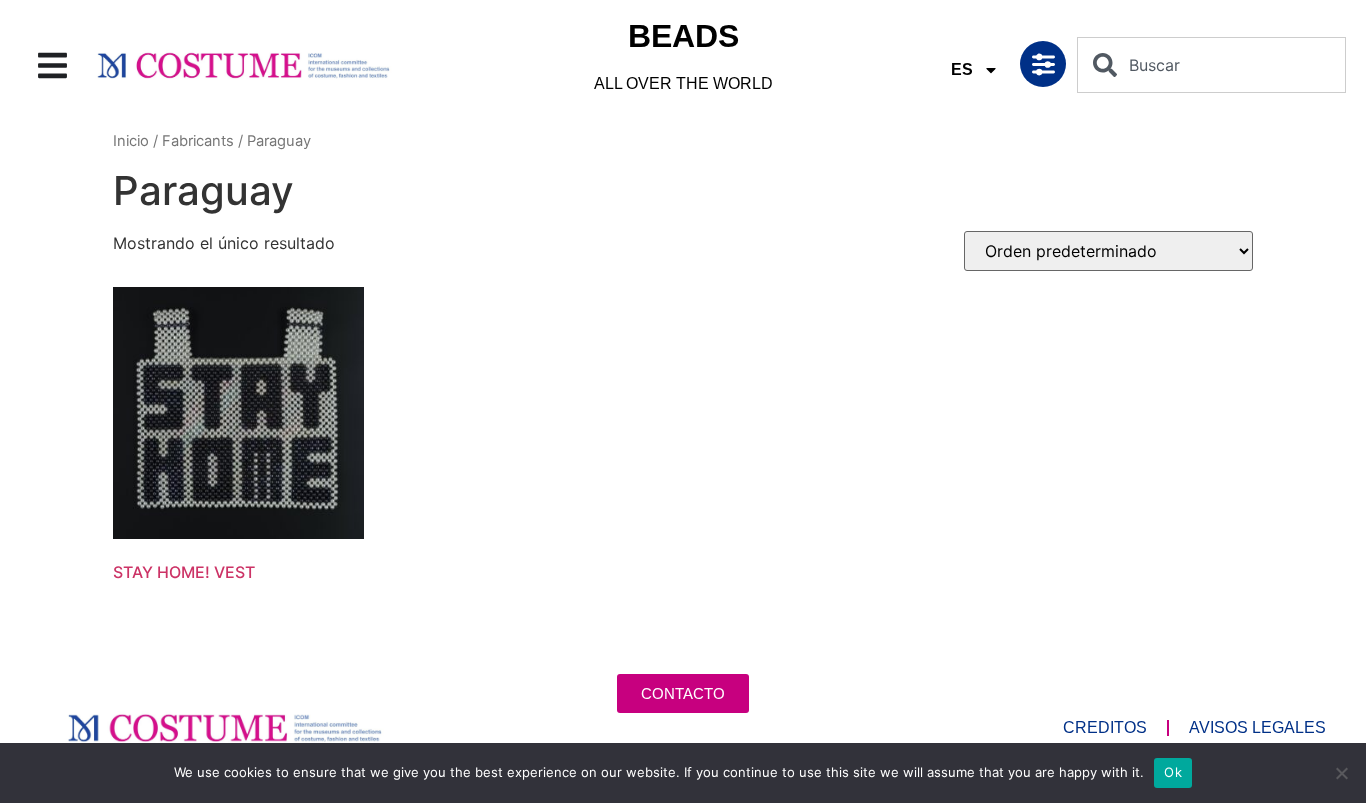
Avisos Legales (1257, 727)
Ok (1173, 772)
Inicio (131, 141)
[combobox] (1211, 65)
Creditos (1105, 727)
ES (962, 69)
